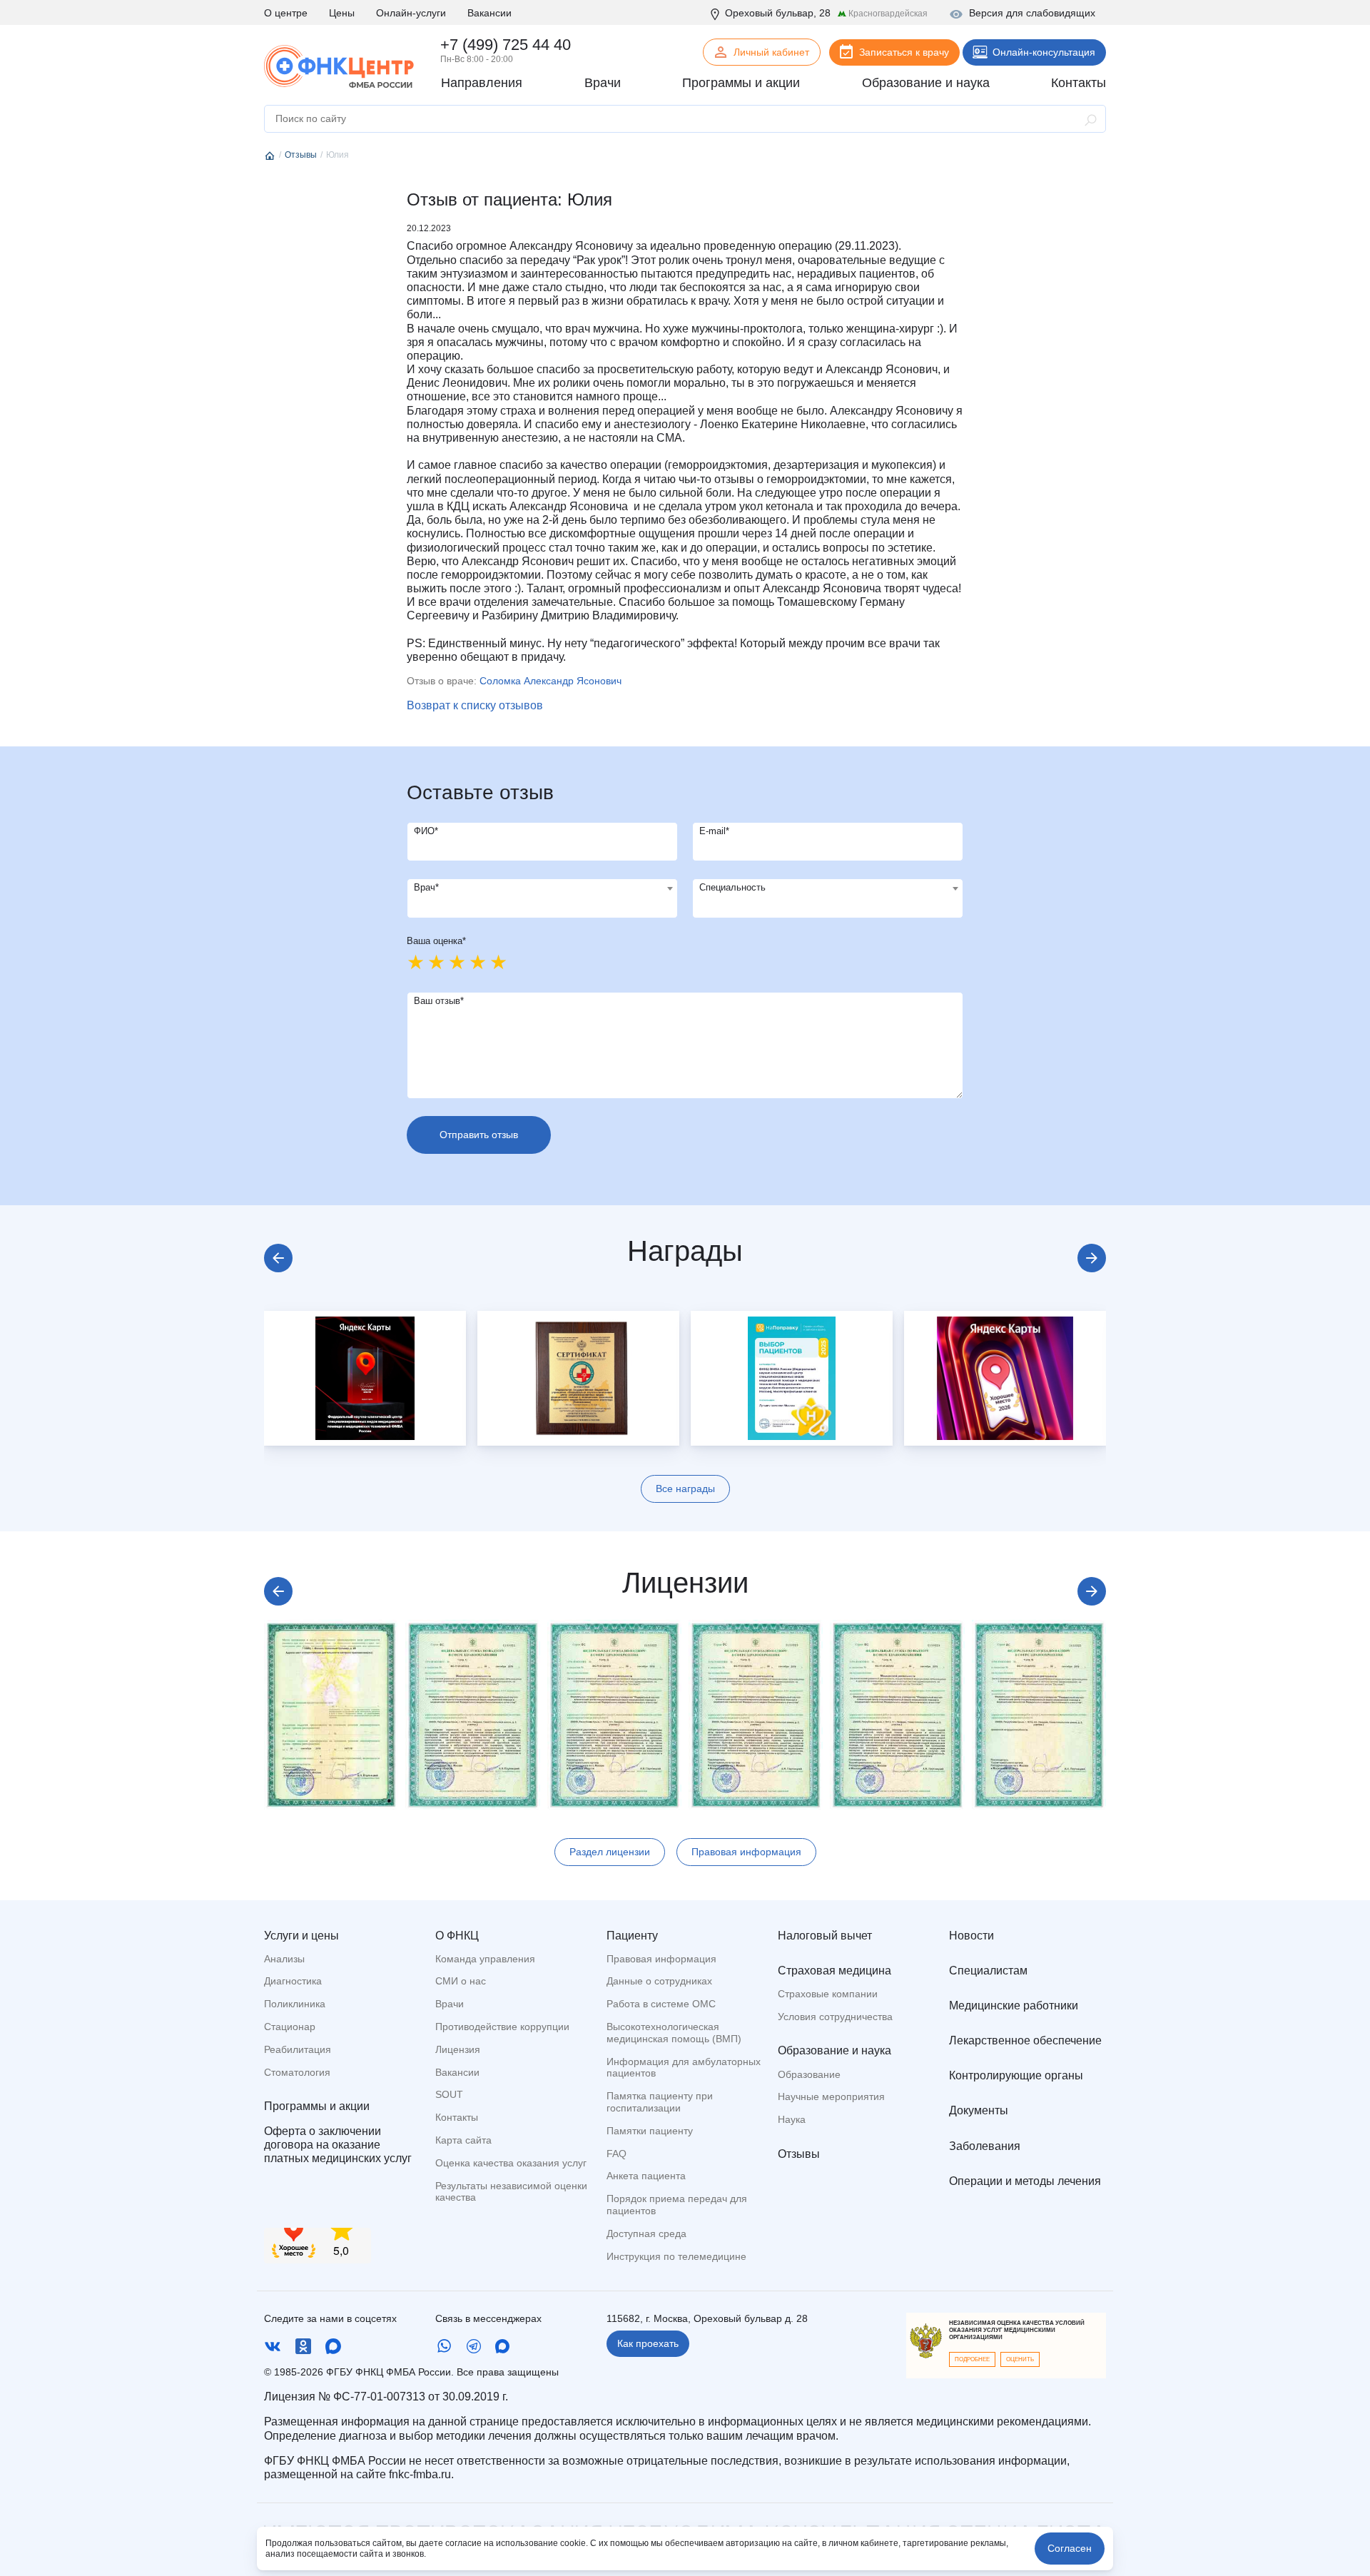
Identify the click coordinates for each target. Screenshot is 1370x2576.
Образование (809, 2074)
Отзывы (799, 2154)
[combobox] (542, 898)
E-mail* (714, 831)
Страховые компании (828, 1994)
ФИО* (426, 831)
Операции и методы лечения (1025, 2181)
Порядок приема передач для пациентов (677, 2205)
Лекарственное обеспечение (1025, 2040)
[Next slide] (1092, 1258)
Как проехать (648, 2343)
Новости (971, 1936)
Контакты (457, 2117)
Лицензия (458, 2049)
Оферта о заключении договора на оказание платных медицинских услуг (338, 2145)
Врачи (450, 2004)
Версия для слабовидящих (1032, 13)
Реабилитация (298, 2049)
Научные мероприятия (831, 2096)
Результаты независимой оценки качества (511, 2192)
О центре (286, 13)
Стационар (290, 2027)
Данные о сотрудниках (659, 1981)
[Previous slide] (278, 1258)
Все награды (685, 1489)
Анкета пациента (646, 2176)
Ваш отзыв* (439, 1001)
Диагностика (293, 1981)
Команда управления (485, 1959)
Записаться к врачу (904, 52)
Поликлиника (295, 2004)
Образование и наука (834, 2050)
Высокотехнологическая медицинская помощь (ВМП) (674, 2033)
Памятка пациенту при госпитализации (660, 2102)
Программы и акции (317, 2106)
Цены (342, 13)
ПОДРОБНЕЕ (972, 2359)
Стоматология (297, 2072)
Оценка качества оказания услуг (511, 2163)
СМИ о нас (461, 1981)
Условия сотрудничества (835, 2017)
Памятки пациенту (650, 2131)
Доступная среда (646, 2233)
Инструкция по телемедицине (676, 2256)
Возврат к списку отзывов (475, 705)
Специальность (732, 887)
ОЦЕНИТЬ (1020, 2359)
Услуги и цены (301, 1936)
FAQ (616, 2154)
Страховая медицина (834, 1971)
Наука (792, 2119)
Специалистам (988, 1971)
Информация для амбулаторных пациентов (684, 2068)
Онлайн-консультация (1044, 52)
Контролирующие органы (1016, 2075)
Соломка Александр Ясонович (550, 681)
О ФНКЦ (457, 1936)
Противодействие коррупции (502, 2027)
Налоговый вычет (825, 1936)
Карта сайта (463, 2140)
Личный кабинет (771, 52)
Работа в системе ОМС (661, 2004)
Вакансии (489, 13)
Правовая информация (746, 1852)
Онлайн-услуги (411, 13)
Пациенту (632, 1936)
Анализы (284, 1959)
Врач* (426, 887)
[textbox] (542, 888)
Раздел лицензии (610, 1852)
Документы (979, 2110)
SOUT (449, 2094)
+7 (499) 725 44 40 (506, 45)
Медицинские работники (1014, 2005)
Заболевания (985, 2146)
